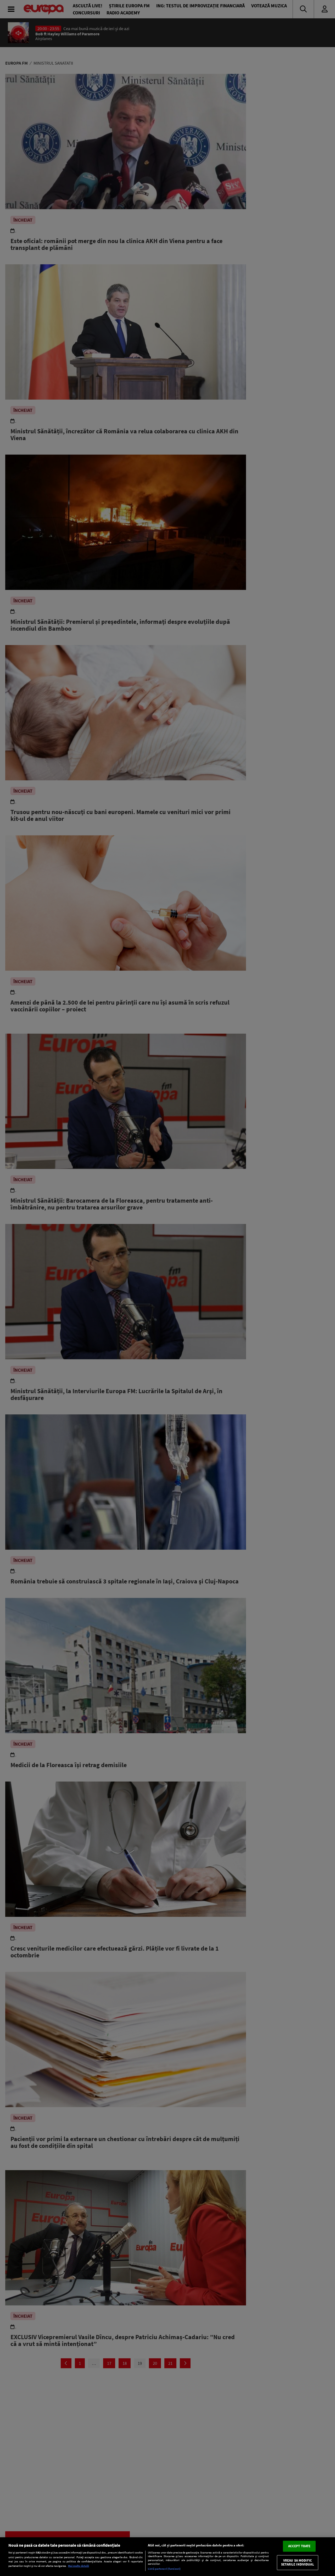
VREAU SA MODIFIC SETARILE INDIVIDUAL (297, 2563)
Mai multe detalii (79, 2566)
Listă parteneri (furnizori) (164, 2569)
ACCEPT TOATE (299, 2546)
